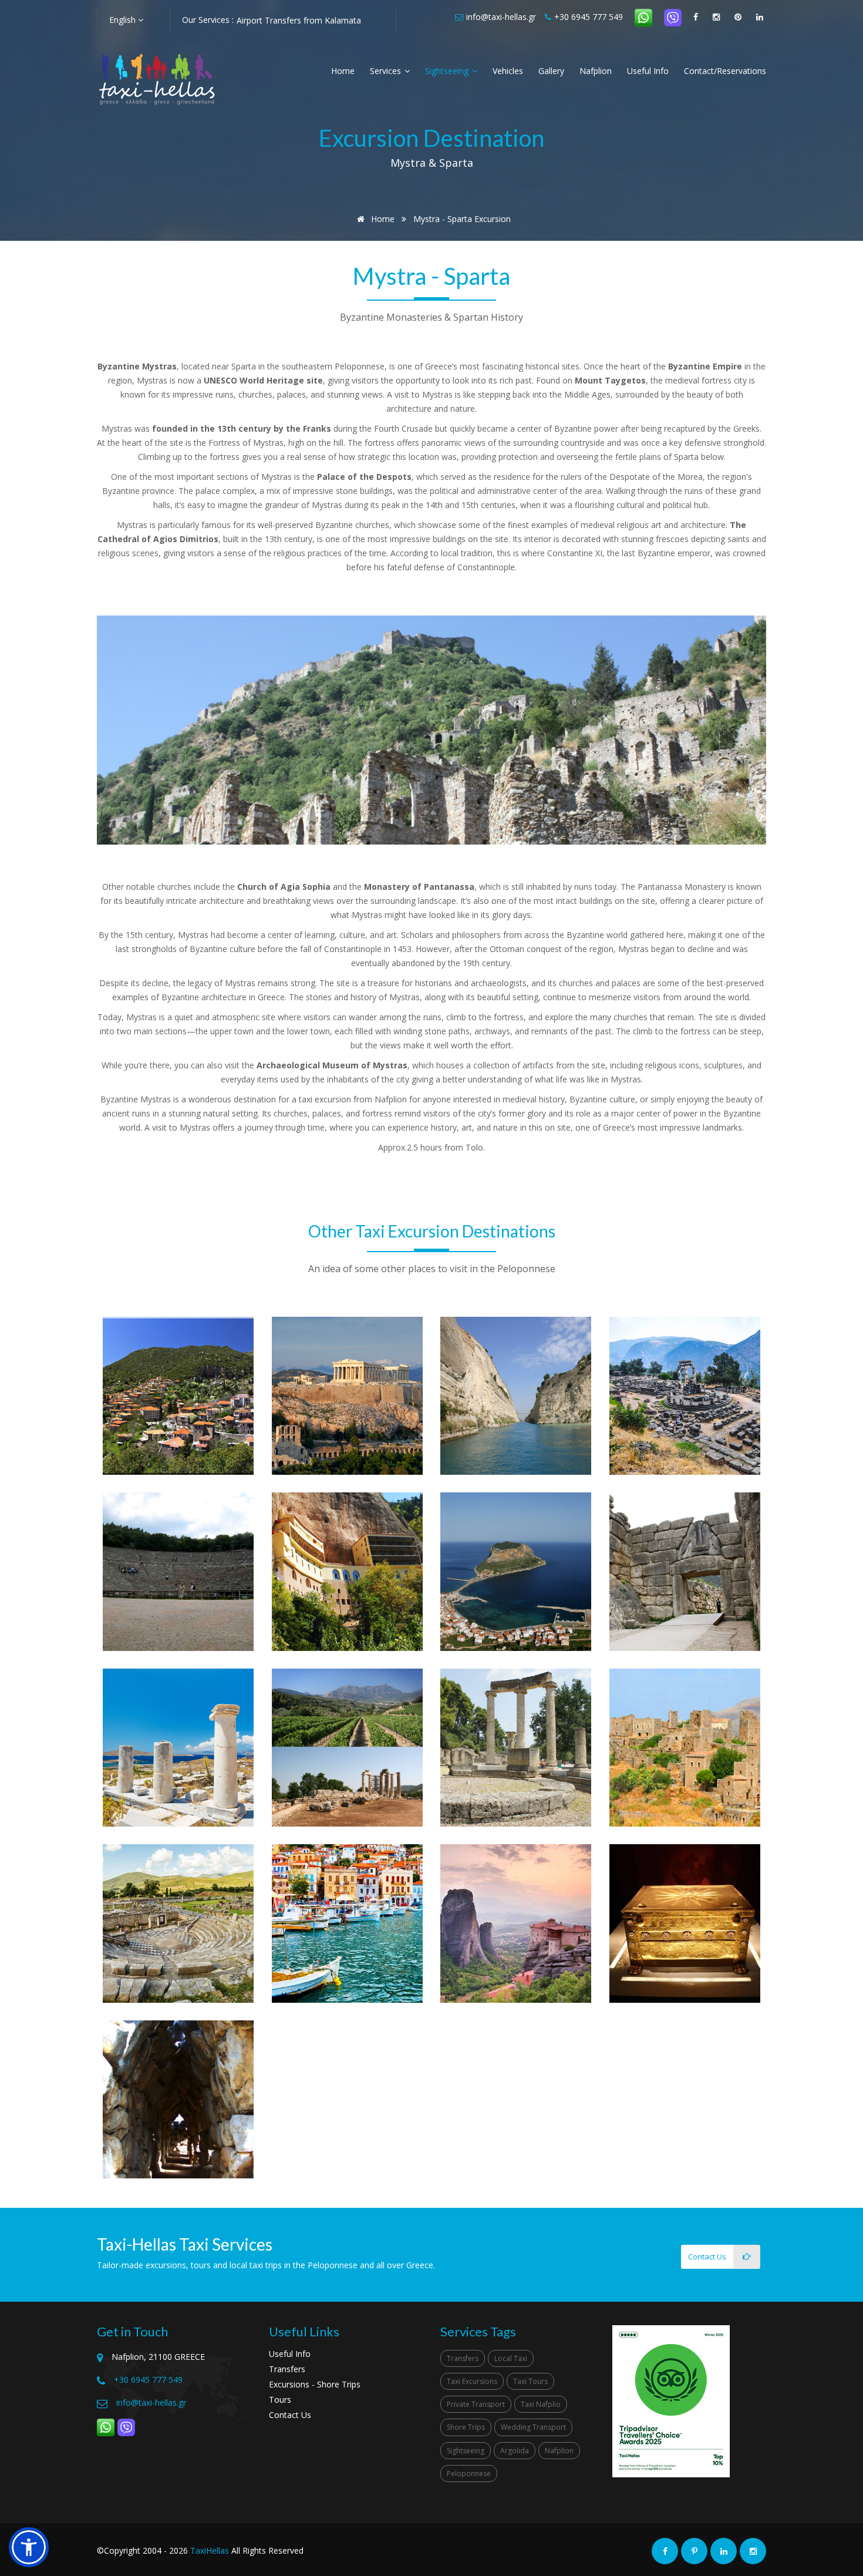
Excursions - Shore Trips (315, 2384)
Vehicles (508, 71)
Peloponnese (469, 2474)
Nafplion (596, 71)
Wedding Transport (533, 2427)
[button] (29, 2547)
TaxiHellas (210, 2550)
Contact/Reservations (725, 71)
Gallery (551, 71)
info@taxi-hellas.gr (501, 17)
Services (387, 71)
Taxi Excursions (472, 2381)
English (124, 20)
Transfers (287, 2369)
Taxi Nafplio (541, 2404)
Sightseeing (448, 71)
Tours (280, 2400)
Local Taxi (511, 2358)
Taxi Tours (530, 2381)
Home (343, 71)
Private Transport (476, 2404)
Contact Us (290, 2415)
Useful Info (648, 71)
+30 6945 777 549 (589, 17)
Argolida (515, 2451)
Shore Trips (466, 2427)
